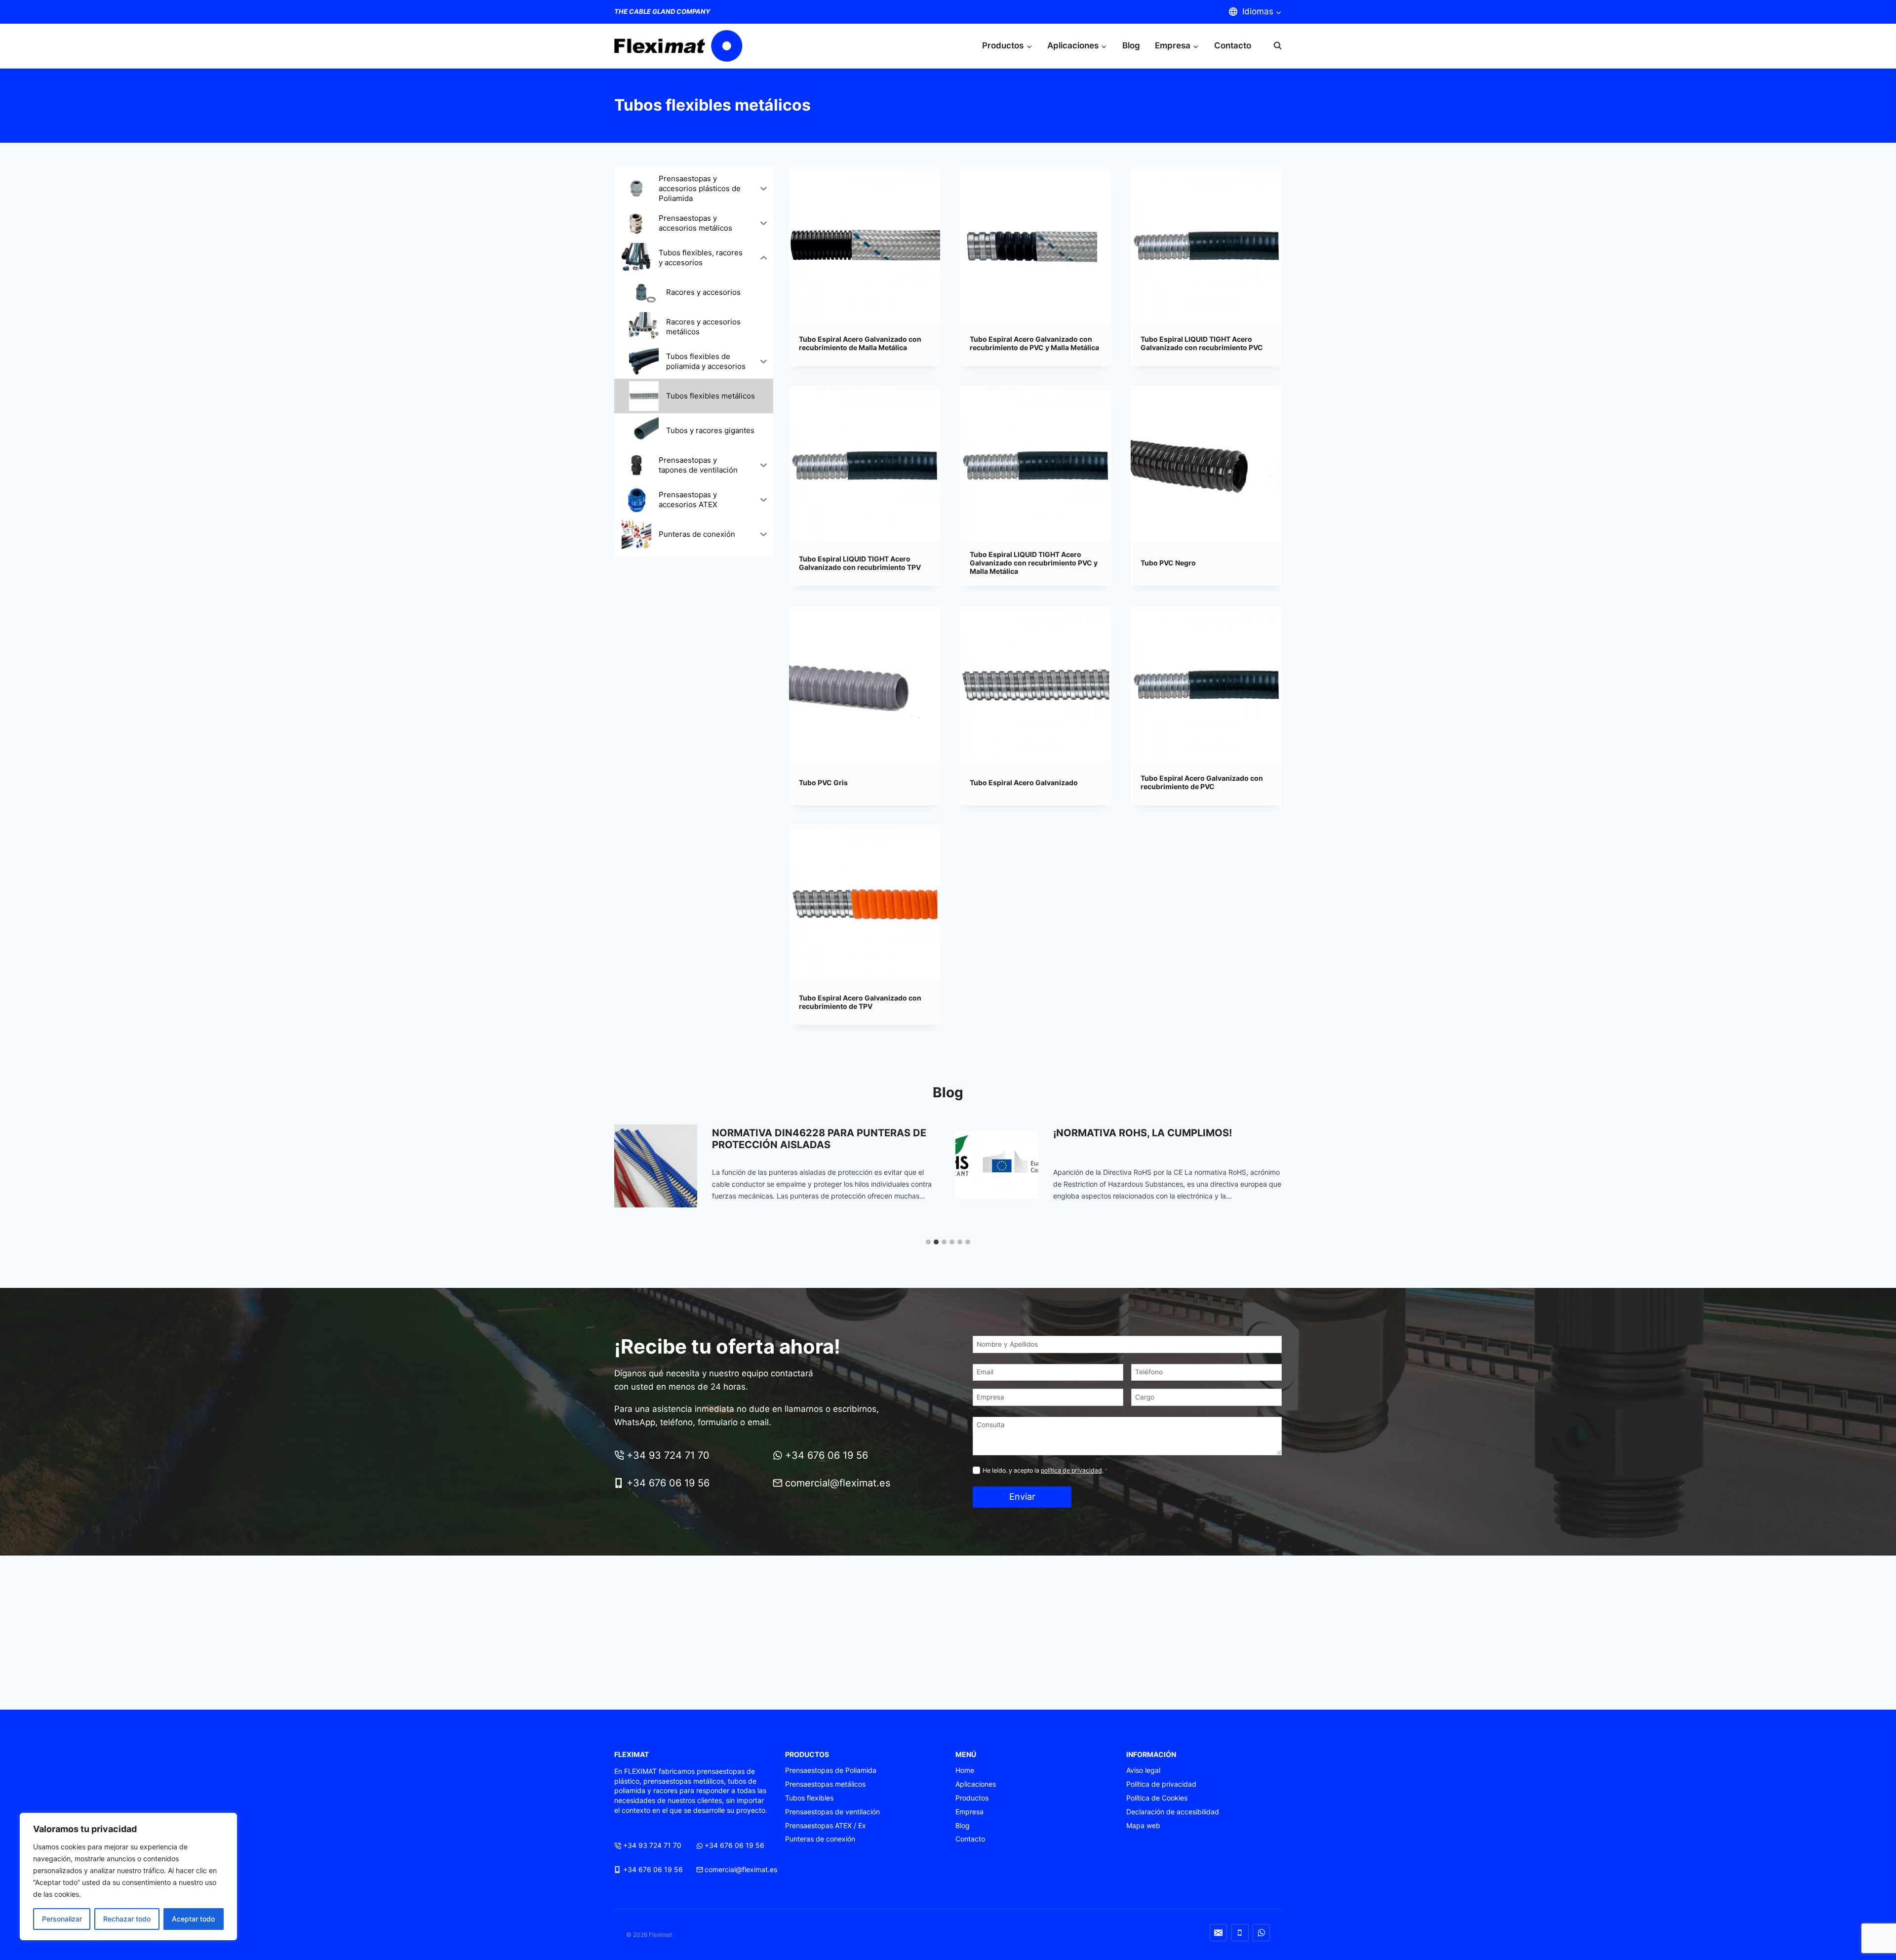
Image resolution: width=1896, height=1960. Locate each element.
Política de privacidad (1161, 1784)
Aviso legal (1143, 1770)
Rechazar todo (127, 1919)
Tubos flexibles (809, 1798)
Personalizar (62, 1919)
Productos (972, 1798)
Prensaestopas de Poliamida (831, 1770)
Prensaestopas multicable (1128, 1133)
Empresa (969, 1812)
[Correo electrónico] (1218, 1933)
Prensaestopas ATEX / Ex (826, 1825)
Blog (1131, 45)
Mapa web (1143, 1825)
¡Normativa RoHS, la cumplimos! (801, 1133)
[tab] (928, 1242)
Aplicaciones (976, 1784)
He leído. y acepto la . (1045, 1470)
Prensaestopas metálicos (825, 1784)
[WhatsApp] (1261, 1933)
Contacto (1233, 45)
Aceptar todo (193, 1919)
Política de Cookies (1157, 1798)
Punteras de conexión (820, 1839)
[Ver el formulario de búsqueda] (1273, 46)
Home (965, 1770)
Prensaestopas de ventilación (832, 1812)
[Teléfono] (1240, 1933)
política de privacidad (1071, 1470)
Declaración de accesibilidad (1173, 1812)
